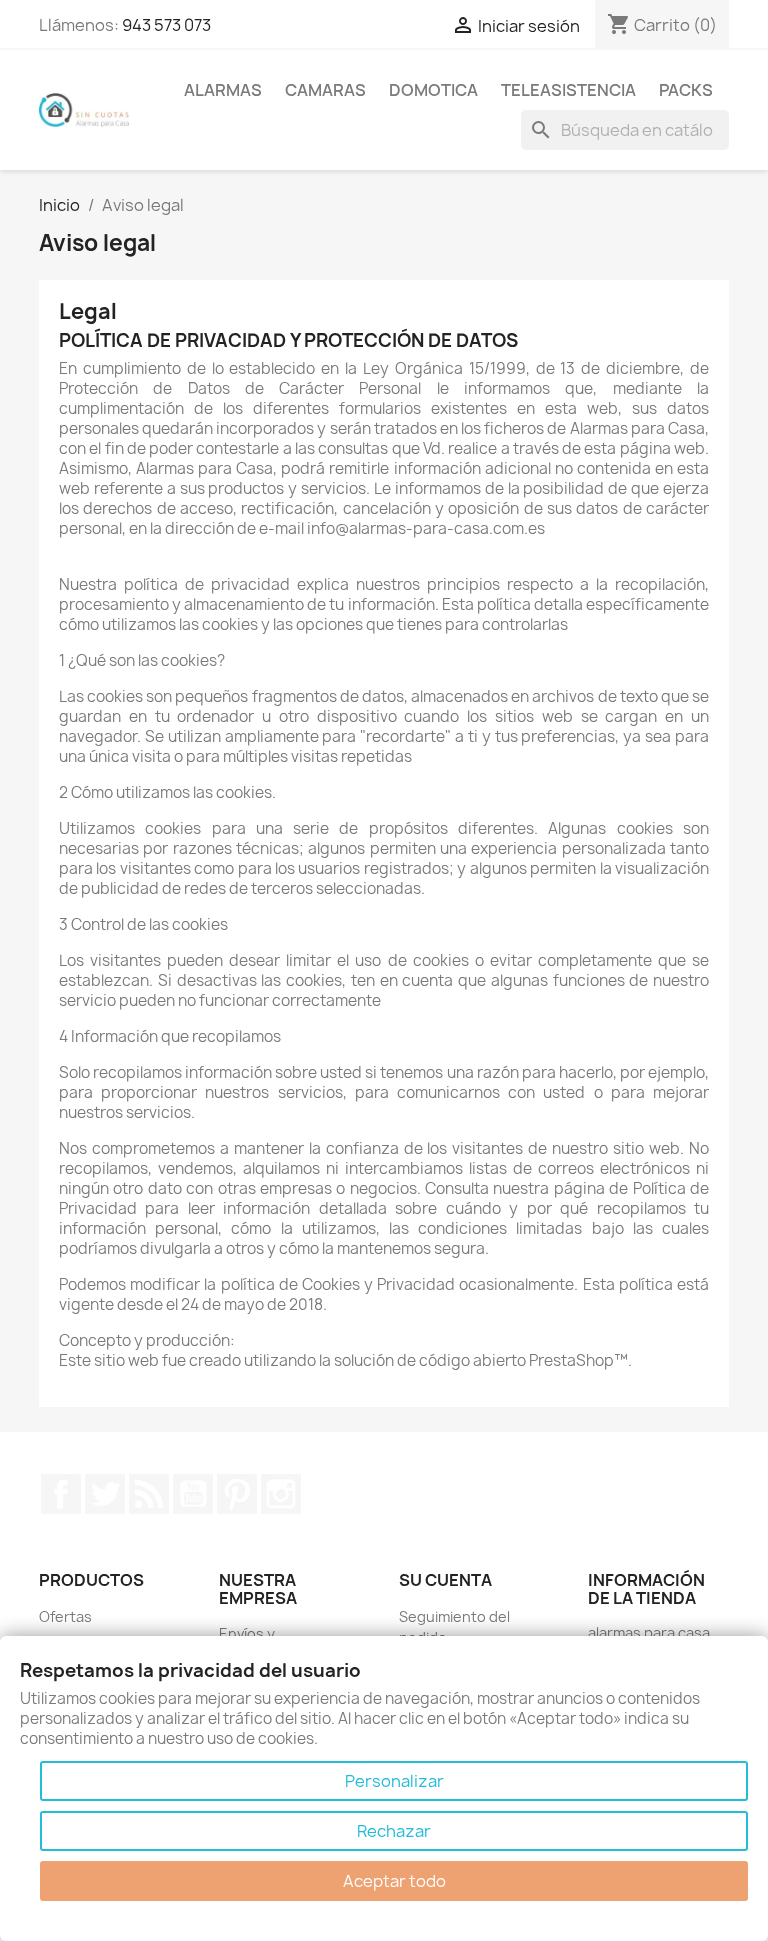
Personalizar (394, 1781)
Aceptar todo (394, 1881)
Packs (686, 90)
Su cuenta (445, 1580)
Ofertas (65, 1616)
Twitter (105, 1494)
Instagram (281, 1494)
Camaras (325, 90)
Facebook (61, 1494)
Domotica (433, 90)
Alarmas (223, 90)
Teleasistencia (568, 90)
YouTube (193, 1494)
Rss (149, 1494)
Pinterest (237, 1494)
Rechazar (394, 1831)
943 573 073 (166, 25)
